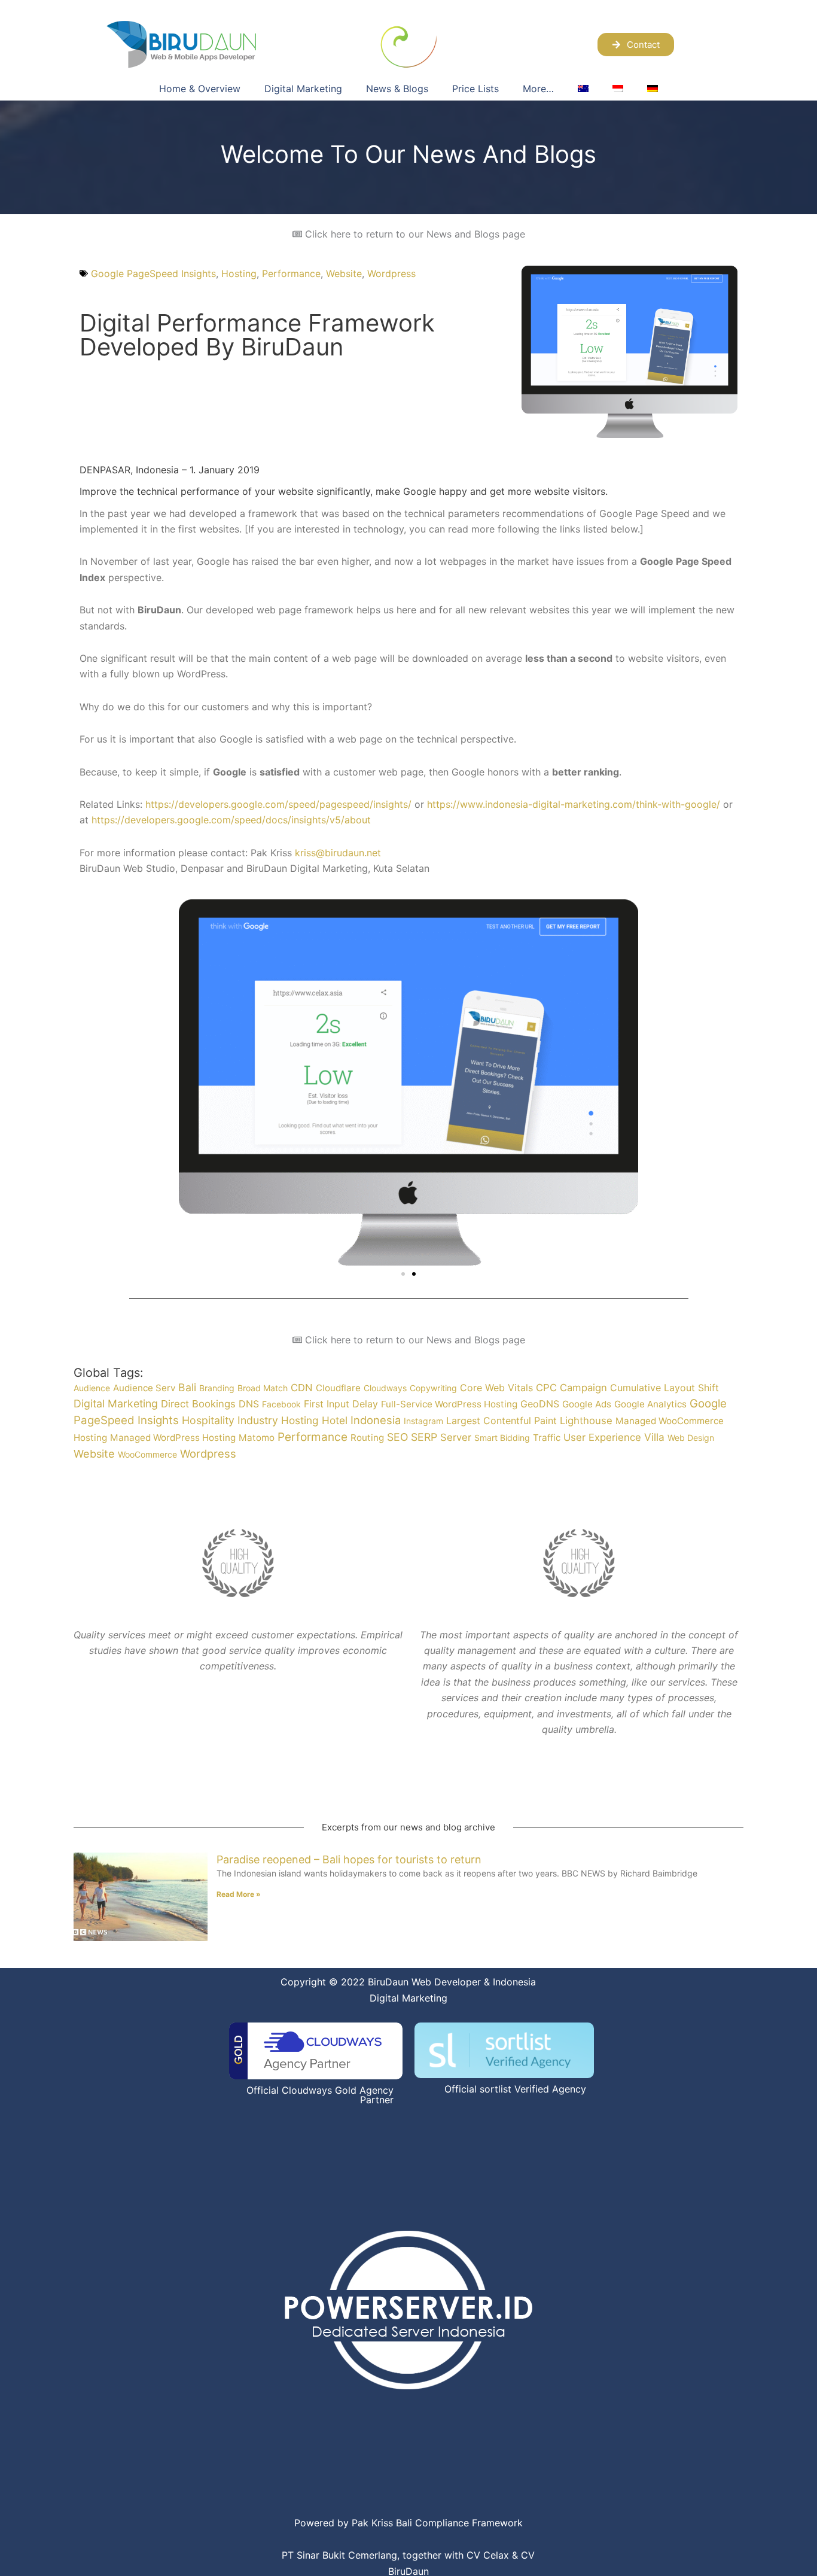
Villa (654, 1437)
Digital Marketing (303, 89)
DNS (249, 1404)
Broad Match (263, 1388)
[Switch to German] (653, 89)
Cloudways (385, 1388)
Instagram (423, 1421)
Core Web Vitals (496, 1388)
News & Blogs (397, 89)
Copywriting (433, 1388)
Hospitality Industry (230, 1420)
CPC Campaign (571, 1388)
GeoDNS (540, 1404)
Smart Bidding (502, 1438)
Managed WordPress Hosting (173, 1438)
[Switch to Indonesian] (618, 89)
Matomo (257, 1438)
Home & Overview (200, 89)
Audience (92, 1388)
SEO (397, 1437)
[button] (403, 1274)
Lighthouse (586, 1421)
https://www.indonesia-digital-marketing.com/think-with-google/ (574, 804)
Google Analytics (650, 1404)
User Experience (602, 1437)
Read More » (239, 1894)
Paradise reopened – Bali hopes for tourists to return (349, 1859)
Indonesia (376, 1420)
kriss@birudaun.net (338, 853)
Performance (291, 273)
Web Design (691, 1438)
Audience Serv (144, 1388)
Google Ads (587, 1404)
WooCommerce (147, 1454)
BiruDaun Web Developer (424, 1982)
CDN (302, 1388)
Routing (367, 1438)
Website (344, 273)
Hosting (239, 273)
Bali (187, 1387)
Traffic (547, 1438)
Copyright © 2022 (323, 1982)
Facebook (281, 1404)
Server (456, 1437)
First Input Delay (341, 1404)
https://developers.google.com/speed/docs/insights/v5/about (231, 820)
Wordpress (391, 273)
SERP (424, 1437)
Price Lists (475, 89)
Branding (217, 1388)
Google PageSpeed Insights (153, 273)
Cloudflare (338, 1388)
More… (538, 89)
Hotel (335, 1420)
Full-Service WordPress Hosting (449, 1404)
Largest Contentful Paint (502, 1421)
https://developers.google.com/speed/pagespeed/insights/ (278, 804)
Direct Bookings (198, 1404)
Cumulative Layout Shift (664, 1388)
